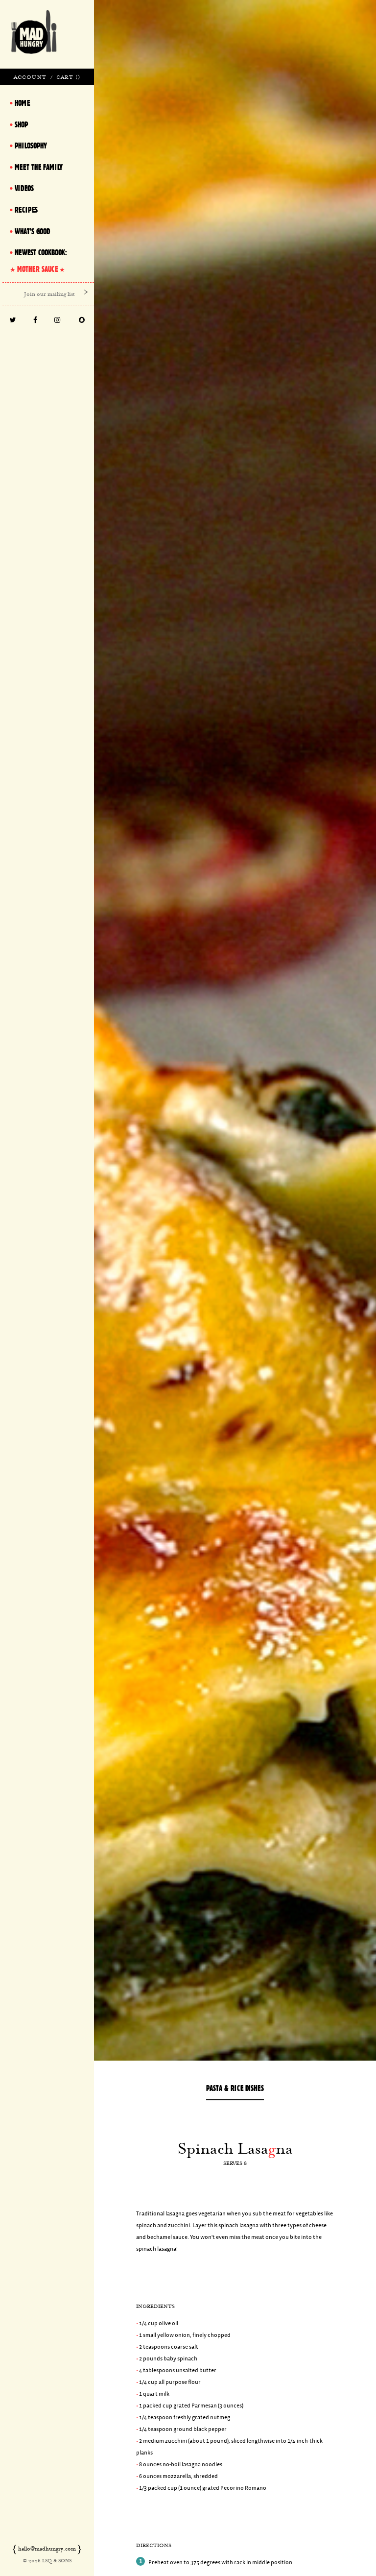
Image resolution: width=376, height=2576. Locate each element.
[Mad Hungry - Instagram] (58, 321)
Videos (24, 188)
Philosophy (31, 146)
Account (30, 77)
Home (22, 103)
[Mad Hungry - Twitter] (13, 321)
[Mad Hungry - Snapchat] (82, 321)
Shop (21, 124)
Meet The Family (39, 167)
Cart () (68, 77)
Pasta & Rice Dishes (235, 2088)
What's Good (32, 231)
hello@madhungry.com (47, 2549)
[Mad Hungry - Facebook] (35, 321)
